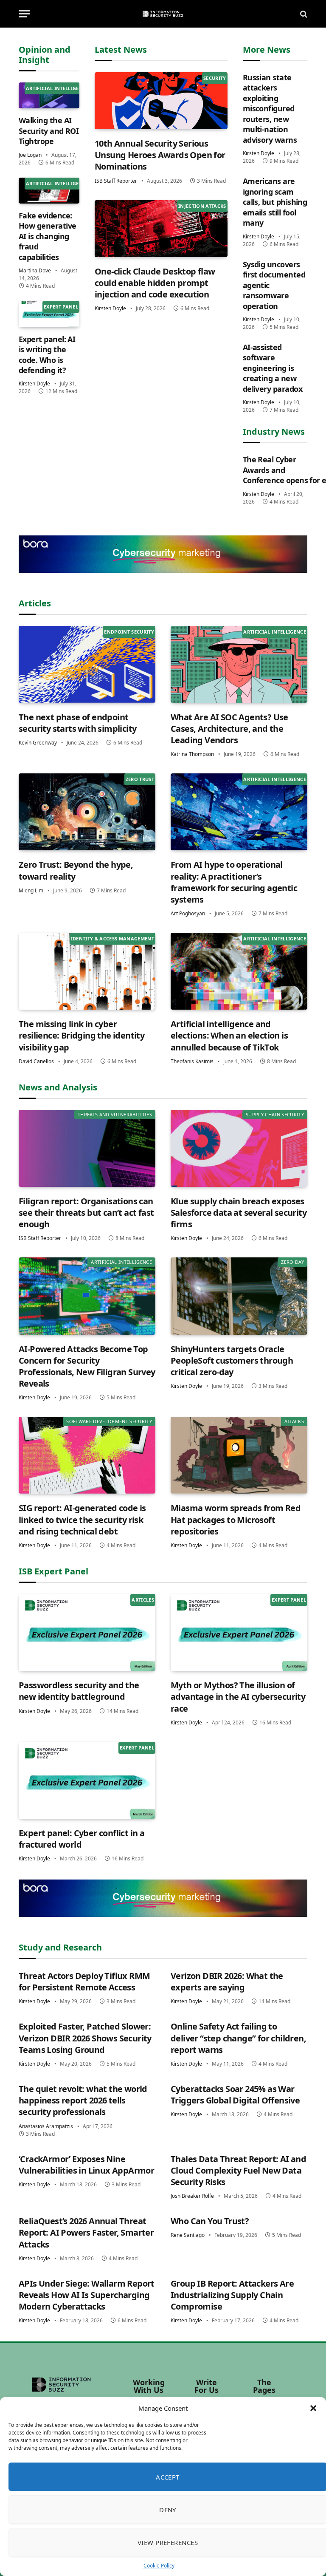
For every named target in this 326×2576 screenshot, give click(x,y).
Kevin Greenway (38, 743)
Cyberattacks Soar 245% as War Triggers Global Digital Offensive (235, 2095)
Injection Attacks (202, 206)
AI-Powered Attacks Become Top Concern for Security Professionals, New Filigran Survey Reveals (87, 1366)
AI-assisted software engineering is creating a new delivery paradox (273, 368)
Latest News (121, 50)
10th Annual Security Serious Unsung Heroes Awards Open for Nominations (160, 155)
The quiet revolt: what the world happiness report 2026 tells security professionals (83, 2100)
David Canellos (36, 1061)
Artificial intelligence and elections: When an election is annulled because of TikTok (229, 1035)
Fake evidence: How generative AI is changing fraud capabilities (47, 236)
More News (267, 50)
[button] (313, 2408)
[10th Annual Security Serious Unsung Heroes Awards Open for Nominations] (161, 101)
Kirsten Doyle (34, 384)
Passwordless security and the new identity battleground (79, 1691)
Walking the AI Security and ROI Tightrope (49, 131)
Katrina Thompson (192, 754)
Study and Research (60, 1947)
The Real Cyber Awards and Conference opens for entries (275, 470)
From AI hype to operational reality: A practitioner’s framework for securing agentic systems (234, 882)
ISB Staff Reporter (116, 181)
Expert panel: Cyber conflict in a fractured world (81, 1839)
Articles (35, 603)
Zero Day (292, 1262)
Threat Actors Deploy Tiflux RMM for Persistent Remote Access (84, 1982)
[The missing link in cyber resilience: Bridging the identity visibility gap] (87, 971)
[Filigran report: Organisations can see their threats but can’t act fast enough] (87, 1148)
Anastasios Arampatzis (46, 2126)
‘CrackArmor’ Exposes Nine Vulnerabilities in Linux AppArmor (86, 2165)
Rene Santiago (188, 2235)
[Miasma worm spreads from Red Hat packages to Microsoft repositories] (239, 1455)
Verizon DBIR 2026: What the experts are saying (227, 1982)
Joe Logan (30, 155)
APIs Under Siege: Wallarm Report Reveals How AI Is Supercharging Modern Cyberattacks (87, 2295)
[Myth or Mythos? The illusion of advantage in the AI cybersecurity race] (239, 1632)
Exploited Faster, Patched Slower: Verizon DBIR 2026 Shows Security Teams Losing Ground (85, 2038)
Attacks (294, 1421)
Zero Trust (140, 779)
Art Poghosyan (188, 913)
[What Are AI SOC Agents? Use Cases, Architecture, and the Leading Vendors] (239, 664)
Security (215, 78)
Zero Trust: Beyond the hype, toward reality (76, 870)
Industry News (274, 432)
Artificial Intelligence (57, 88)
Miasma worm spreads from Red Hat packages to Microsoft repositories (236, 1519)
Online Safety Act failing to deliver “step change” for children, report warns (238, 2038)
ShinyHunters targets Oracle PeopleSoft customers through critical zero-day (232, 1360)
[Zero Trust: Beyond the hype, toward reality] (87, 812)
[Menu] (24, 14)
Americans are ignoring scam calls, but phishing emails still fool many (275, 202)
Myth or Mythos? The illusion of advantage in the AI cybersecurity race (238, 1697)
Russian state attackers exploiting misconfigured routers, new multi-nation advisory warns (270, 109)
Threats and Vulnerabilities (115, 1114)
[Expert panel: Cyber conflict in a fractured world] (87, 1780)
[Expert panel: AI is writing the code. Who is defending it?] (49, 314)
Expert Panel (61, 307)
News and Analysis (58, 1087)
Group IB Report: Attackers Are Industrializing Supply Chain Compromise (232, 2295)
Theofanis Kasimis (192, 1061)
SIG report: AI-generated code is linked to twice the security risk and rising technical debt (82, 1519)
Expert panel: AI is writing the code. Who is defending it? (47, 355)
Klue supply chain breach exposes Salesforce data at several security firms (239, 1213)
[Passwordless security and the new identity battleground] (87, 1632)
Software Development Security (109, 1421)
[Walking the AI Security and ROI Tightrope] (49, 95)
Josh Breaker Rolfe (192, 2196)
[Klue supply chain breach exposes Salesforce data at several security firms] (239, 1148)
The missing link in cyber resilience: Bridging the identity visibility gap (81, 1035)
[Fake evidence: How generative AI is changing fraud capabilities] (49, 191)
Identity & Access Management (112, 938)
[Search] (303, 14)
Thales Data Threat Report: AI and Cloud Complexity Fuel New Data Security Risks (238, 2170)
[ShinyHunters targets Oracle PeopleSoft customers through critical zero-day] (239, 1296)
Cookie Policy (159, 2566)
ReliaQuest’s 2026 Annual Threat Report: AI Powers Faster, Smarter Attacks (86, 2232)
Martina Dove (35, 270)
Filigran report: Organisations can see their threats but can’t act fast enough (86, 1213)
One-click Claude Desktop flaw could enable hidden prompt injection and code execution (155, 283)
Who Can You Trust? (210, 2221)
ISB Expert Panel (53, 1571)
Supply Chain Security (275, 1114)
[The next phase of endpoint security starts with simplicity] (87, 664)
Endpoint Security (129, 632)
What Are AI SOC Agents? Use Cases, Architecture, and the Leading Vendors (229, 729)
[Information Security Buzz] (163, 14)
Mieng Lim (31, 890)
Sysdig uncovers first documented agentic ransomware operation (274, 285)
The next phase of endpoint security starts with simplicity (77, 723)
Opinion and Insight (45, 55)
